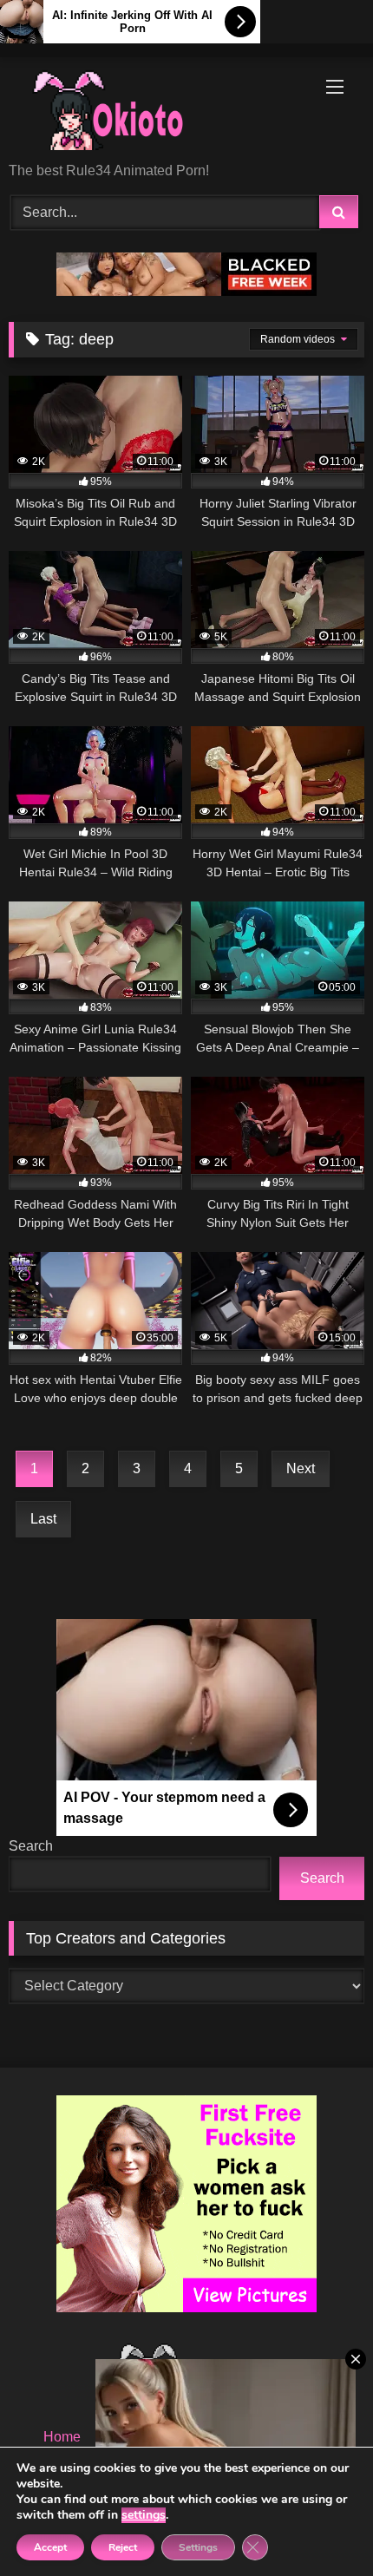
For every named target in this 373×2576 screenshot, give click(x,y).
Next (301, 1468)
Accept (50, 2547)
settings (144, 2515)
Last (43, 1519)
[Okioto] (153, 111)
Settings (198, 2547)
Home (62, 2437)
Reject (123, 2547)
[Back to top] (319, 2524)
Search (31, 1846)
